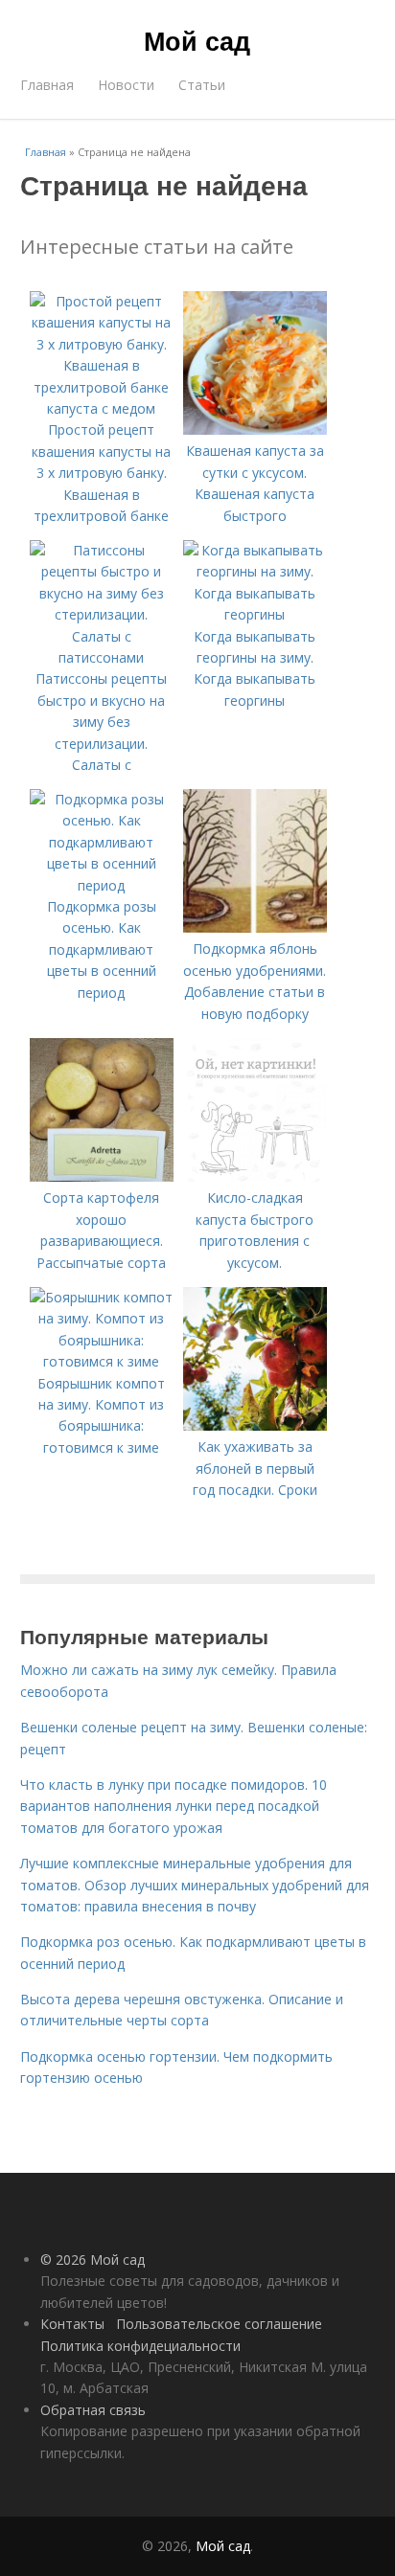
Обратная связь (93, 2410)
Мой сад (197, 40)
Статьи (202, 85)
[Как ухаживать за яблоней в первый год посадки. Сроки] (255, 1425)
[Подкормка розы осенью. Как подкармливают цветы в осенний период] (102, 885)
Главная (47, 85)
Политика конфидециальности (140, 2346)
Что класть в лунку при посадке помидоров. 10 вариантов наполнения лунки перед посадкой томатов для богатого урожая (174, 1806)
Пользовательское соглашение (219, 2324)
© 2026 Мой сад (93, 2260)
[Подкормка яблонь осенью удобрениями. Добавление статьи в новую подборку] (255, 927)
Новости (126, 85)
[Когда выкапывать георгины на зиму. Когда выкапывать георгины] (255, 614)
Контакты (72, 2324)
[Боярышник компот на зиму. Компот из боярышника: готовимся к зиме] (102, 1361)
